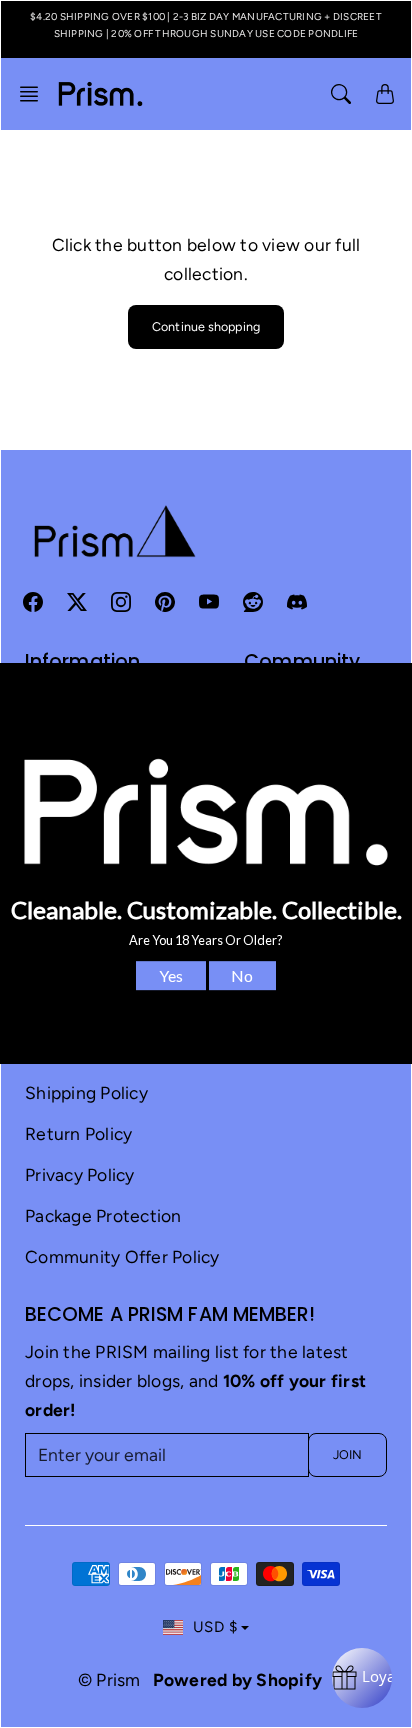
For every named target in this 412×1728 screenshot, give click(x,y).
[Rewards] (362, 1678)
